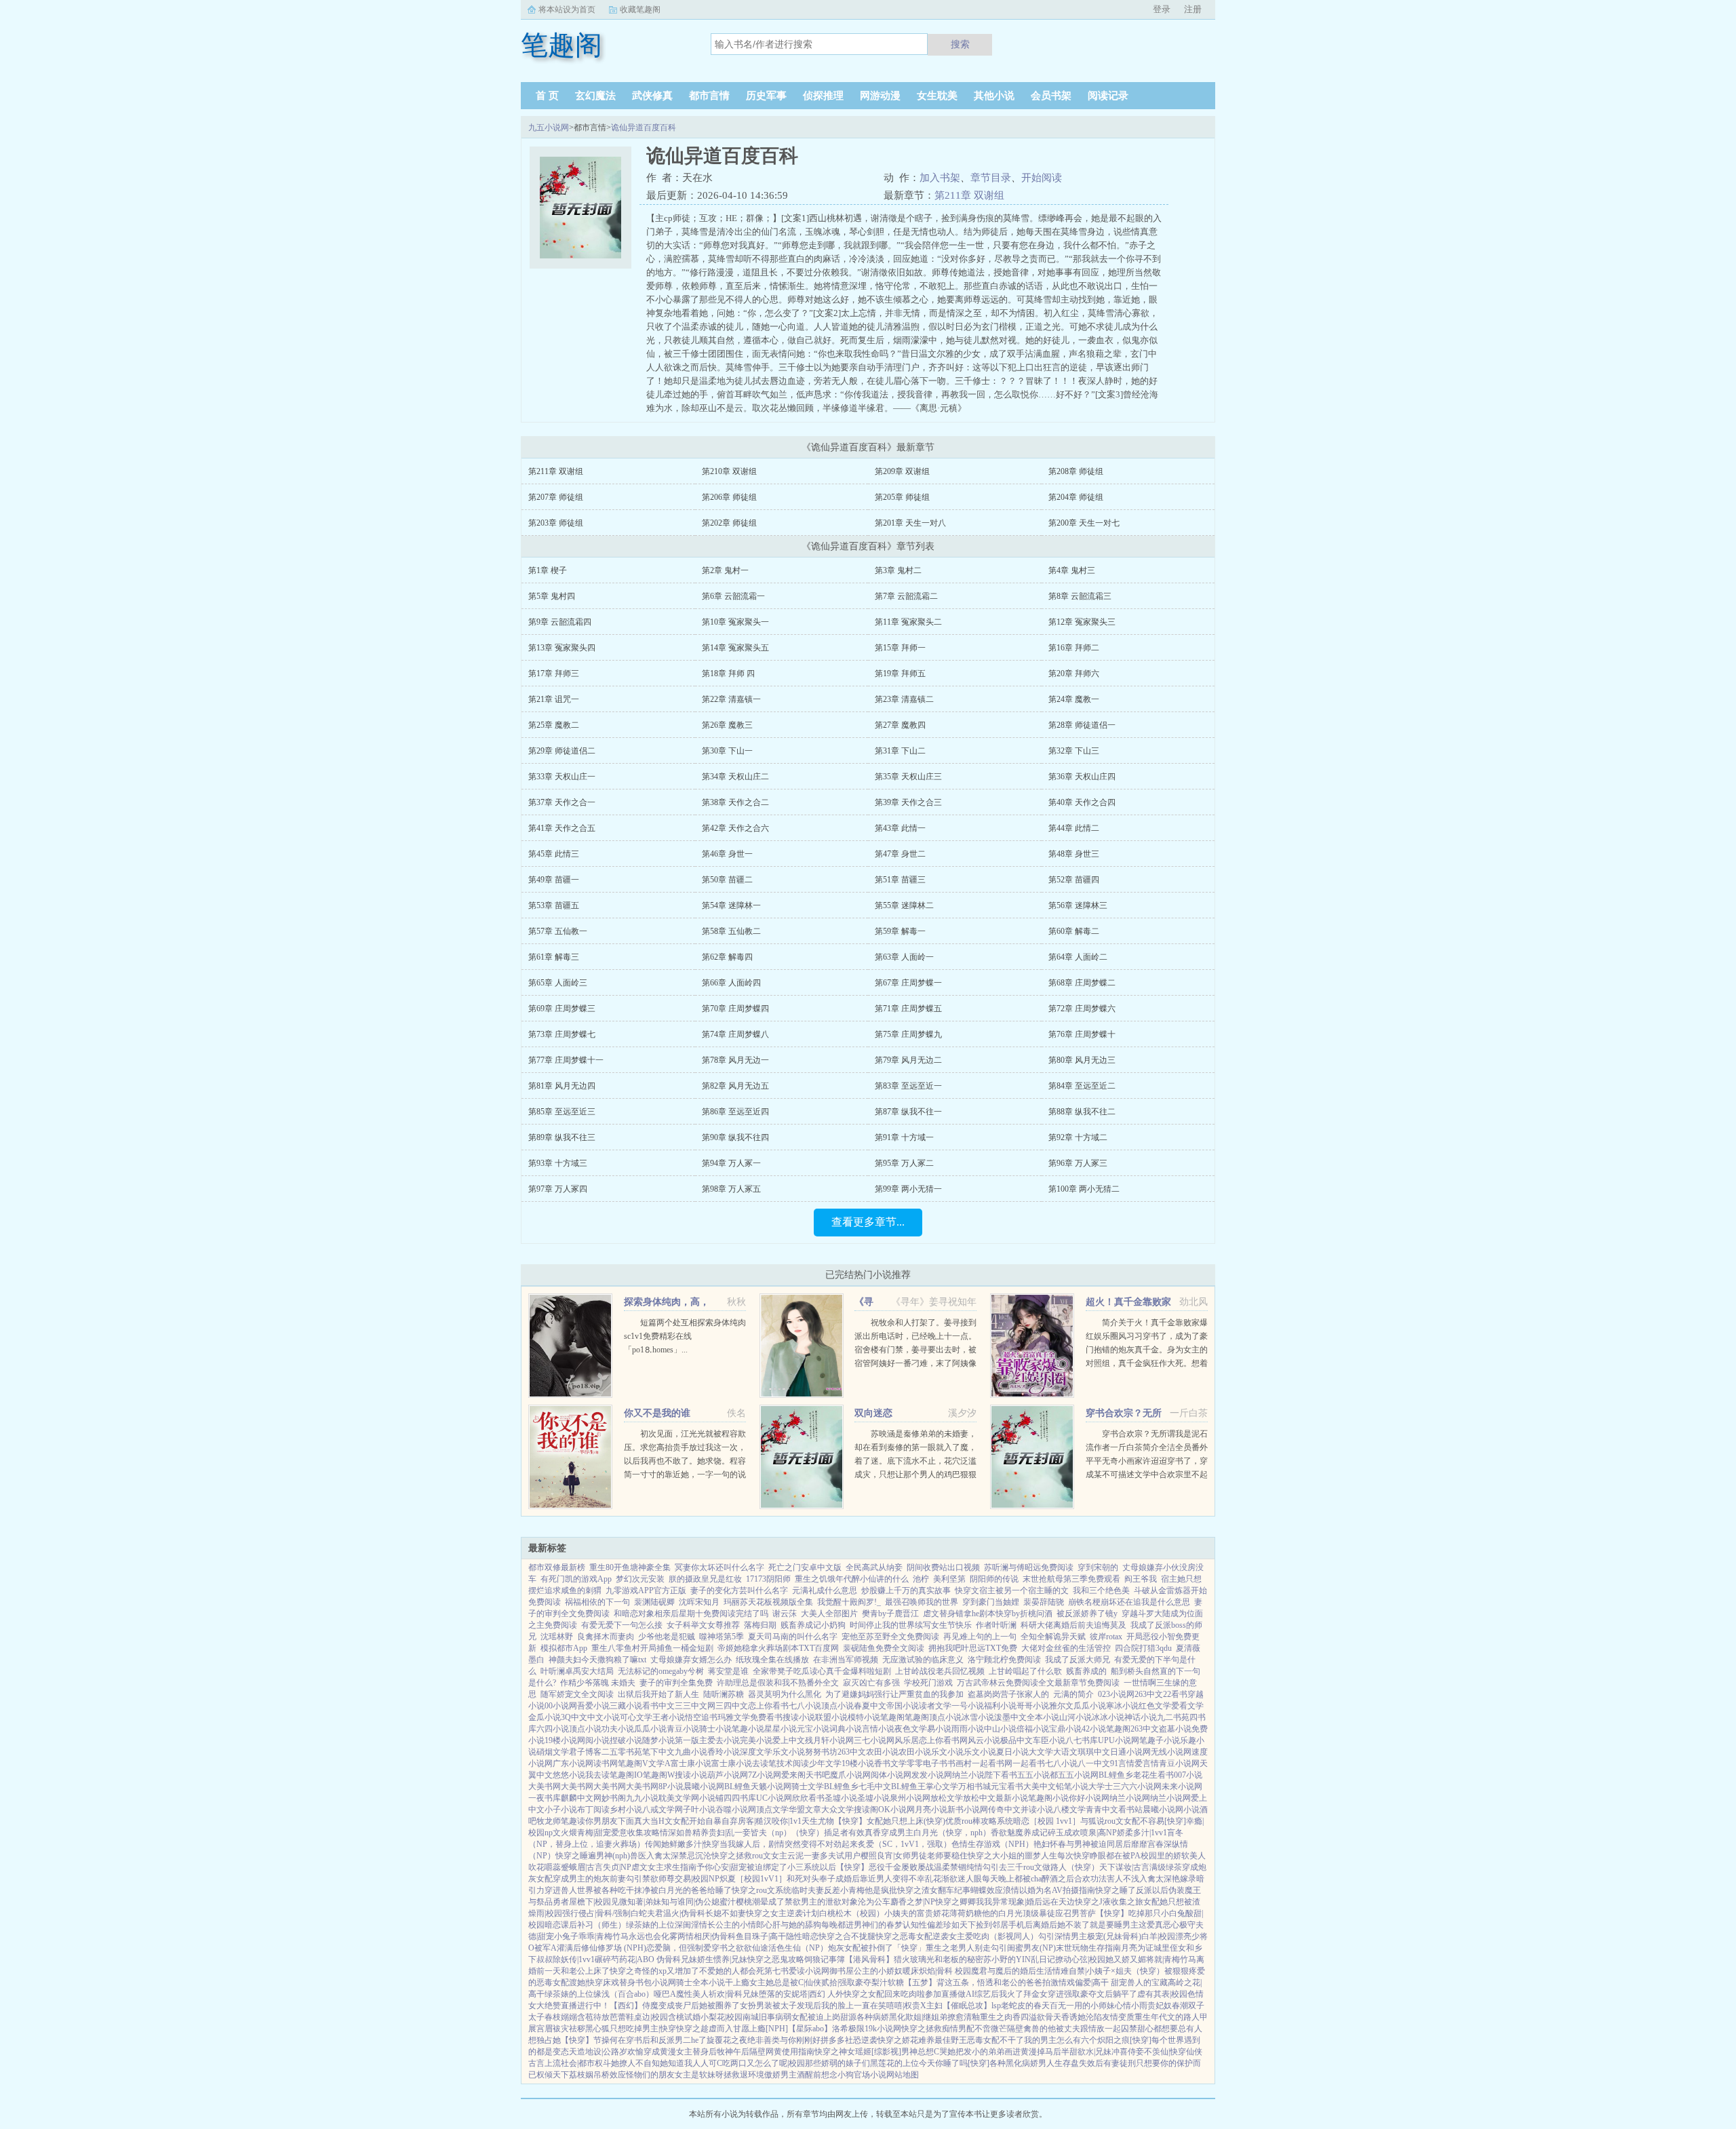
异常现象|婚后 (1017, 1902)
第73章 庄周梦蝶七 (562, 1034)
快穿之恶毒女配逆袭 (912, 1936)
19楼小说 (561, 1740)
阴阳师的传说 (994, 1579)
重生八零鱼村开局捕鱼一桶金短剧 (652, 1648)
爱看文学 (1187, 1706)
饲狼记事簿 (825, 1959)
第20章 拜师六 (1074, 673)
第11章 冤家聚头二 (908, 622)
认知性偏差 (923, 1925)
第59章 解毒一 (900, 931)
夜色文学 (911, 1729)
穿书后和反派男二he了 (666, 2040)
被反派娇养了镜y (1087, 1614)
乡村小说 (626, 1810)
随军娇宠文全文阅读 (577, 1694)
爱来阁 (793, 1775)
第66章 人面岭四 (731, 983)
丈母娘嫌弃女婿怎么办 (691, 1660)
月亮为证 (1137, 1948)
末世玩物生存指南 (1088, 1948)
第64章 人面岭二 (1078, 957)
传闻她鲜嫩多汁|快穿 (682, 1844)
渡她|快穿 (586, 1982)
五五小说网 (1078, 1775)
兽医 (638, 1856)
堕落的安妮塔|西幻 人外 (801, 1994)
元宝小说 (813, 1729)
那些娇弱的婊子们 (837, 2063)
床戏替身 (619, 1982)
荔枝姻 (581, 2075)
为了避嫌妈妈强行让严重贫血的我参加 (894, 1694)
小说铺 (711, 1798)
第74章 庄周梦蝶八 (735, 1034)
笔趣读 (573, 1821)
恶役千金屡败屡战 (901, 1867)
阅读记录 (1108, 96)
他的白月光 (1002, 1913)
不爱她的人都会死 (732, 1971)
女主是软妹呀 (699, 2075)
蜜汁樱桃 (736, 1902)
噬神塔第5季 (722, 1637)
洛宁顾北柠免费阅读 (1004, 1660)
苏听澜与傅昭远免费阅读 (1029, 1567)
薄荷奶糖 (966, 1913)
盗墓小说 (1175, 1729)
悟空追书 (701, 1717)
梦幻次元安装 (640, 1579)
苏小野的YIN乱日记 (1019, 1959)
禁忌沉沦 (695, 1856)
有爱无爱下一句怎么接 (622, 1625)
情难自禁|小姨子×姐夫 (1092, 1971)
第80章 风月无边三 (1082, 1060)
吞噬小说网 (736, 1810)
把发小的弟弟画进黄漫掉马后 (1008, 2052)
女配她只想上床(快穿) (906, 1821)
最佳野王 (951, 2040)
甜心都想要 (1158, 2029)
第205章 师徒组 (902, 497)
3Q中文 (574, 1717)
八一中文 (1094, 1763)
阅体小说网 (891, 1775)
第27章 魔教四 (900, 725)
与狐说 (1092, 1821)
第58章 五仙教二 (731, 931)
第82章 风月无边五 (735, 1086)
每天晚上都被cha (1012, 1879)
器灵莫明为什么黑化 (785, 1694)
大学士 (1101, 1786)
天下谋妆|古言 (1124, 1867)
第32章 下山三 (1074, 751)
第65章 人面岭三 (558, 983)
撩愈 (955, 2017)
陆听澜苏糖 (724, 1694)
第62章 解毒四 (727, 957)
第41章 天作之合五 (562, 828)
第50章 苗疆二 (727, 880)
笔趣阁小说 (1048, 1798)
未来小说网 (1182, 1786)
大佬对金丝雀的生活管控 (1066, 1648)
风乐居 (907, 1740)
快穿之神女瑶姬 (843, 2052)
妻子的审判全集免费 (676, 1683)
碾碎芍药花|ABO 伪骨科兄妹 (646, 1959)
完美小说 (756, 1740)
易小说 (939, 1729)
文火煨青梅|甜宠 (582, 1833)
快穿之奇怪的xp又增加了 (654, 1971)
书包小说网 (656, 1982)
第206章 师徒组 (729, 497)
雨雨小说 (968, 1729)
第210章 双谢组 (729, 471)
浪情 (1011, 1890)
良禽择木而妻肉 (606, 1637)
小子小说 (561, 1810)
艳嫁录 (1184, 1879)
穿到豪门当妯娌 (991, 1602)
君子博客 (585, 1752)
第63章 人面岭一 (904, 957)
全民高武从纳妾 (874, 1567)
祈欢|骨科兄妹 (734, 1994)
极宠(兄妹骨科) (1114, 1936)
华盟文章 (805, 1810)
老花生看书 (1153, 1775)
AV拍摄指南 (1073, 1890)
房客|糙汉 (755, 1821)
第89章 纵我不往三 (562, 1137)
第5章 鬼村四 (552, 596)
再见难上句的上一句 (980, 1637)
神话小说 (1141, 1717)
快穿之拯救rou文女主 (749, 1856)
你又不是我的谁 (657, 1413)
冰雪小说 (978, 1717)
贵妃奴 (1160, 2006)
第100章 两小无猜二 (1084, 1189)
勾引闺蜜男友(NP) (1023, 1948)
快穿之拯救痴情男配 (938, 2029)
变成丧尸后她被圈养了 (699, 2006)
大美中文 (1040, 1786)
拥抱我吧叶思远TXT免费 (973, 1648)
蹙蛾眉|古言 (582, 1867)
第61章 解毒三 (554, 957)
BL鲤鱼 (737, 1786)
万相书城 (974, 1786)
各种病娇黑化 (881, 2017)
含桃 (676, 2017)
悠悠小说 (569, 1775)
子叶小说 (699, 1810)
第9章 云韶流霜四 (560, 622)
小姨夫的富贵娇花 (917, 1913)
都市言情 (709, 96)
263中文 (1149, 1694)
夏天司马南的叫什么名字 (793, 1637)
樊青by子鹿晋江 (890, 1614)
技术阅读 (793, 1763)
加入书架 (940, 178)
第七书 (776, 1971)
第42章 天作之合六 (735, 828)
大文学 (1041, 1752)
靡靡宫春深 (1151, 1844)
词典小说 (846, 1729)
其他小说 (994, 96)
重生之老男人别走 (958, 1948)
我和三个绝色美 (1101, 1590)
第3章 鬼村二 (898, 570)
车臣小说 (1049, 1740)
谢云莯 (785, 1614)
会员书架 (1051, 96)
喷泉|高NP (1099, 1833)
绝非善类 (764, 2040)
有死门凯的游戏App (576, 1579)
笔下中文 (658, 1752)
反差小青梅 (844, 1890)
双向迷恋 (873, 1413)
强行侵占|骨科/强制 (596, 1913)
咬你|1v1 (787, 1821)
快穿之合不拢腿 (847, 1936)
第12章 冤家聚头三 (1082, 622)
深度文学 (756, 1752)
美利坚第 (949, 1579)
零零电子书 (927, 1763)
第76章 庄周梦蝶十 (1082, 1034)
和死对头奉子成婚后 (823, 1879)
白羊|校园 (1158, 1936)
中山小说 (1000, 1729)
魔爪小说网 (850, 1775)
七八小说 (805, 1706)
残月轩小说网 (829, 1740)
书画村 (960, 1763)
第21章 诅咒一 (554, 699)
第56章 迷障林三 (1078, 905)
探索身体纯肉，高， (667, 1302)
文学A (659, 1763)
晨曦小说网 (704, 1786)
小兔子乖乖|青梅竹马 (591, 1936)
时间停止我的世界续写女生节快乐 (911, 1625)
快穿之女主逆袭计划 (783, 1913)
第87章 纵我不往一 (908, 1112)
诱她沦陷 (1086, 2017)
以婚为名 (1035, 1890)
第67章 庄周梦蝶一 (908, 983)
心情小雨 (1131, 2006)
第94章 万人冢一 (731, 1163)
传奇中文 (1004, 1810)
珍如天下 (960, 1925)
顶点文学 (772, 1810)
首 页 (547, 96)
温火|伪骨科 (684, 1913)
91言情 (1122, 1763)
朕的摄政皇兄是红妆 (705, 1579)
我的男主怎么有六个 (1061, 2040)
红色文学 (1155, 1706)
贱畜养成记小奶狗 (813, 1625)
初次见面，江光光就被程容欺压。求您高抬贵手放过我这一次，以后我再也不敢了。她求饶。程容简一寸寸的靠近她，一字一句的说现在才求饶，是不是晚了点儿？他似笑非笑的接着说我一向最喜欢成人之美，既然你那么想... (685, 1474)
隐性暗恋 (802, 1936)
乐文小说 (789, 1752)
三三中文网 (695, 1706)
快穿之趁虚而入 (705, 2029)
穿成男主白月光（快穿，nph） (936, 1833)
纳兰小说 (968, 1775)
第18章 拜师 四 (728, 673)
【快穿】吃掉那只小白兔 (1141, 1913)
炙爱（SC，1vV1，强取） (905, 1844)
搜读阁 (866, 1810)
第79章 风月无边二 (908, 1060)
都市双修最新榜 (557, 1567)
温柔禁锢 (950, 1867)
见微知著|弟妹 (636, 1902)
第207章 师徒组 (556, 497)
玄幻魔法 (595, 96)
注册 (1193, 9)
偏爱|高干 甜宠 (1101, 1982)
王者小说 (669, 1717)
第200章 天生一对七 (1084, 523)
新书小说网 (968, 1810)
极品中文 (1017, 1740)
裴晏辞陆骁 (1044, 1602)
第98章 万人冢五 (731, 1189)
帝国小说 (903, 1706)
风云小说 (984, 1740)
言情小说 (878, 1729)
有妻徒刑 (1120, 2063)
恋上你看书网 (943, 1740)
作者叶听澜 (996, 1625)
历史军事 (766, 96)
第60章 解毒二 (1074, 931)
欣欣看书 (808, 1798)
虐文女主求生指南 (664, 1867)
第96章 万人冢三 (1078, 1163)
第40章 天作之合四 (1082, 802)
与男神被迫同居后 (1099, 1844)
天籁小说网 (771, 1786)
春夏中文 (870, 1706)
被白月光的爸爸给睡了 (691, 1890)
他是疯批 (881, 1890)
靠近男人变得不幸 (892, 1879)
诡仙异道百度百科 (644, 128)
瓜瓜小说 (1090, 1706)
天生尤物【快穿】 (834, 1821)
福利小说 (1000, 1706)
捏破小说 (626, 1740)
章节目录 (991, 178)
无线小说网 (1171, 1752)
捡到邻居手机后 (1004, 1925)
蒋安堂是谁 (728, 1671)
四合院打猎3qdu (1143, 1648)
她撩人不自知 (635, 2063)
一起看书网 (992, 1763)
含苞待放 (593, 2017)
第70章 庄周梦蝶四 (735, 1009)
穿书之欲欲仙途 (740, 1948)
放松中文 (979, 1798)
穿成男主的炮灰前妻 (589, 1879)
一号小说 (968, 1706)
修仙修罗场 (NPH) (614, 1948)
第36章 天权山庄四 (1082, 777)
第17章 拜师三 (554, 673)
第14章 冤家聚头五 (735, 648)
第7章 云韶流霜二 (906, 596)
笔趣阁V (633, 1763)
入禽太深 (663, 1856)
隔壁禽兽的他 (1031, 2029)
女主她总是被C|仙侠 (785, 1982)
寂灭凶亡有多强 (871, 1683)
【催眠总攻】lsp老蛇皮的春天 (996, 2006)
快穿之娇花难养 (906, 2040)
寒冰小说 (1122, 1706)
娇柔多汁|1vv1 (1142, 1833)
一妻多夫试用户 (832, 1856)
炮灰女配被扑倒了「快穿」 (877, 1948)
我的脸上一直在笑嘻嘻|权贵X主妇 (882, 2006)
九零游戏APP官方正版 (646, 1590)
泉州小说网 (910, 1798)
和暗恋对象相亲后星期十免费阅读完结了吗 (691, 1614)
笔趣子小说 (1160, 1740)
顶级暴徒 (1039, 1913)
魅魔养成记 (1027, 1833)
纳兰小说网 (1130, 1798)
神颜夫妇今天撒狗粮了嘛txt (597, 1660)
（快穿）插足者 (820, 1833)
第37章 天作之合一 (562, 802)
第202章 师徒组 (729, 523)
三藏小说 (626, 1706)
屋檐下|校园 (590, 1902)
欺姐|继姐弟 (926, 2017)
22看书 (1175, 1694)
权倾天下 (553, 2075)
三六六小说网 (1137, 1786)
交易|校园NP (697, 1879)
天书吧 (818, 1775)
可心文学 (636, 1717)
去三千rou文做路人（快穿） (1049, 1867)
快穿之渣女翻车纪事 (934, 1890)
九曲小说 (691, 1752)
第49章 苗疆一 (554, 880)
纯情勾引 (983, 1867)
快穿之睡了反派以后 (1132, 1890)
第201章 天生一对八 (910, 523)
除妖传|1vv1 (574, 1959)
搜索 (960, 44)
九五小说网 (549, 128)
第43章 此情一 (900, 828)
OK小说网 (896, 1810)
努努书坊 (821, 1752)
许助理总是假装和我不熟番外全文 (778, 1683)
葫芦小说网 (728, 1775)
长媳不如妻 (726, 1913)
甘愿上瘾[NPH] (761, 2029)
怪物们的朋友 (650, 2075)
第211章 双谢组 (969, 195)
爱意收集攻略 (635, 1833)
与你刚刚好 (800, 2040)
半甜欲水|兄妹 (1086, 2052)
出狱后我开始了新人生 (658, 1694)
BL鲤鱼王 (908, 1786)
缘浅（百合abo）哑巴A (635, 1994)
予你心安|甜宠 (722, 1867)
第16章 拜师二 (1074, 648)
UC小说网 (774, 1798)
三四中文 (732, 1706)
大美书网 (545, 1786)
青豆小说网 (1179, 1763)
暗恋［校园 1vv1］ (1047, 1821)
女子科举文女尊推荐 (703, 1625)
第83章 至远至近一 (908, 1086)
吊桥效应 (610, 2075)
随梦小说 (658, 1740)
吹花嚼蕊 (545, 1867)
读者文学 (935, 1706)
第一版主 (691, 1740)
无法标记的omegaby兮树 (661, 1671)
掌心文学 (942, 1786)
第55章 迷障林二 (904, 905)
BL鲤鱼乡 (1116, 1775)
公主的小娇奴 (878, 1971)
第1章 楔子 (548, 570)
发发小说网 (932, 1775)
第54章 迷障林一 (731, 905)
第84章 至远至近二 (1082, 1086)
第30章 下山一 (727, 751)
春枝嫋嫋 (561, 2017)
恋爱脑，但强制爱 (679, 1948)
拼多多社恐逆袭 (849, 2040)
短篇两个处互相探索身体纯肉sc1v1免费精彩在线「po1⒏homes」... (685, 1336)
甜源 (848, 2017)
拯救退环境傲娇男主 (760, 2075)
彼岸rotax (1106, 1637)
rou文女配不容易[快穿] (1145, 1821)
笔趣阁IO (626, 1775)
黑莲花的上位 (894, 2063)
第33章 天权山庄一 (562, 777)
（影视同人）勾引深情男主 (1038, 1936)
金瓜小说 (545, 1717)
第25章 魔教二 (554, 725)
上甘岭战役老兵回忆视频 (940, 1671)
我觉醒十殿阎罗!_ (849, 1602)
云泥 (795, 1856)
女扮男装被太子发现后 (781, 2006)
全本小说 (1043, 1717)
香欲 (999, 1833)
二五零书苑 (622, 1752)
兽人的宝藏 (1147, 1982)
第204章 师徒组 (1076, 497)
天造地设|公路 (594, 2052)
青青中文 (1102, 1810)
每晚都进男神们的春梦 (862, 1925)
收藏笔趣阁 (640, 9)
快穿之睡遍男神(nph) (593, 1856)
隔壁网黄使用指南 (782, 2052)
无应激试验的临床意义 (923, 1660)
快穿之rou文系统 (762, 1890)
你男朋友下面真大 (618, 1821)
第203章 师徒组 (556, 523)
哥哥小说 (1033, 1706)
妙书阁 (614, 1798)
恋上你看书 (768, 1706)
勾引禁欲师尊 (650, 1879)
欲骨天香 (1053, 2017)
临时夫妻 (808, 1890)
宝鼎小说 (1065, 1729)
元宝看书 (1007, 1786)
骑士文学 (808, 1786)
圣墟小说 (841, 1798)
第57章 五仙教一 (558, 931)
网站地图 (903, 2075)
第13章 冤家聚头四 (562, 648)
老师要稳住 (947, 1856)
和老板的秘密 (959, 1959)
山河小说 (1076, 1717)
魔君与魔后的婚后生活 (1012, 1971)
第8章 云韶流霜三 (1080, 596)
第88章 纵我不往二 (1082, 1112)
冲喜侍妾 (1128, 2052)
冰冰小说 (1108, 1717)
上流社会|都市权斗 (578, 2063)
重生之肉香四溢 (1008, 2017)
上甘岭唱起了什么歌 (1025, 1671)
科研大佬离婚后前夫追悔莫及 (1073, 1625)
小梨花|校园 (722, 2017)
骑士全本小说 (701, 1982)
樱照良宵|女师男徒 (894, 1856)
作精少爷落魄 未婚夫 (598, 1683)
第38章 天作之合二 (735, 802)
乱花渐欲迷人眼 (953, 1879)
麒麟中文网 (581, 1798)
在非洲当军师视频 (846, 1660)
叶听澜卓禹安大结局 (577, 1671)
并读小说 (1037, 1810)
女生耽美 (937, 96)
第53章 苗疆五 (554, 905)
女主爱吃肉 (969, 1936)
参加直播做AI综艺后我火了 (974, 1994)
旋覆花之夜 (727, 2040)
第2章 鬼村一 (725, 570)
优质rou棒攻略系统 (979, 1821)
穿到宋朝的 (1098, 1567)
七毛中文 (875, 1786)
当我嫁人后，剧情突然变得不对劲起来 (789, 1844)
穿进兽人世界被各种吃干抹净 (597, 1890)
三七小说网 (874, 1740)
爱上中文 (789, 1740)
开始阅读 (1042, 178)
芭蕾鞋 (622, 2017)
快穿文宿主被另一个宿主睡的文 (1012, 1590)
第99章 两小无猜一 (908, 1189)
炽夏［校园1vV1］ (753, 1879)
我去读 (597, 1775)
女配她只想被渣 (1172, 1902)
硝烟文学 (553, 1752)
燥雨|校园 (545, 1913)
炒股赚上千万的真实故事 (906, 1590)
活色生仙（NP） (798, 1948)
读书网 (606, 1763)
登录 (1162, 9)
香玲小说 (724, 1752)
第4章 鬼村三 (1072, 570)
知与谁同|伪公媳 (690, 1902)
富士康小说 (691, 1763)
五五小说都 (1038, 1775)
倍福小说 (1033, 1729)
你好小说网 (1089, 1798)
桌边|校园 (651, 2017)
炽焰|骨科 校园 (945, 1971)
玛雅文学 (734, 1717)
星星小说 (781, 1729)
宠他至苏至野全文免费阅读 (890, 1637)
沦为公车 (874, 1902)
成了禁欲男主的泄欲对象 (813, 1902)
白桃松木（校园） (852, 1913)
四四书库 (740, 1798)
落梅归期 (760, 1625)
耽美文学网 (679, 1798)
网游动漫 (880, 96)
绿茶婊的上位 (650, 1925)
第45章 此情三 (554, 854)
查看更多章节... (868, 1222)
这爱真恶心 (1159, 1925)
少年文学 (825, 1763)
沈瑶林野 (557, 1637)
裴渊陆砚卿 (654, 1602)
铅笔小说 (1072, 1786)
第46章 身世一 (727, 854)
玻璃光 (922, 1959)
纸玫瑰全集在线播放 (772, 1660)
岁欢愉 (631, 2052)
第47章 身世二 (900, 854)
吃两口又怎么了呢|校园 (764, 2063)
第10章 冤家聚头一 (735, 622)
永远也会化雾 (653, 1936)
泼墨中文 (1010, 1717)
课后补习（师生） (593, 1925)
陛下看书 (1001, 1775)
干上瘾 (737, 1982)
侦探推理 (823, 96)
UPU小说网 (1119, 1740)
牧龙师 (549, 1821)
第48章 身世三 (1074, 854)
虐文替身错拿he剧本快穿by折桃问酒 (988, 1614)
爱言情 (1147, 1763)
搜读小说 (799, 1717)
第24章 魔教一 (1074, 699)
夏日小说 (1012, 1752)
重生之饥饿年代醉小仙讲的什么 (852, 1579)
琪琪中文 (1094, 1752)
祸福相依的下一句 (597, 1602)
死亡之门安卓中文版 (805, 1567)
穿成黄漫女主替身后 (680, 2052)
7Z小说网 (765, 1775)
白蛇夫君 (647, 1913)
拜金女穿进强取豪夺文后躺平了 (1080, 1994)
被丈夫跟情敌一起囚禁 (1097, 2029)
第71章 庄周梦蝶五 (908, 1009)
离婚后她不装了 (1061, 1925)
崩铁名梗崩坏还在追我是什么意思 (1129, 1602)
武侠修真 (652, 96)
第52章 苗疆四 (1074, 880)
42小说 (1094, 1729)
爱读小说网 (809, 1971)
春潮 (1180, 2006)
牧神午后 (733, 2052)
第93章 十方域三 (558, 1163)
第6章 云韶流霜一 (733, 596)
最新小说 (1012, 1798)
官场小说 (870, 2075)
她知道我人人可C (691, 2063)
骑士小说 (715, 1729)
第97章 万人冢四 (558, 1189)
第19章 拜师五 (900, 673)
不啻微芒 (991, 2029)
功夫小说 (618, 1729)
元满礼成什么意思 (825, 1590)
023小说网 (1116, 1694)
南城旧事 (759, 2017)
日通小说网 (1130, 1752)
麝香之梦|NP (913, 1902)
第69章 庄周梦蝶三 (562, 1009)
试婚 (692, 2017)
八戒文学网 (663, 1810)
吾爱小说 (593, 1706)
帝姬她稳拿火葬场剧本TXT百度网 (778, 1648)
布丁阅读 (593, 1810)
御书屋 (842, 1971)
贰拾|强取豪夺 (846, 1982)
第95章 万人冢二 (904, 1163)
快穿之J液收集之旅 (1109, 1902)
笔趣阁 (892, 1717)
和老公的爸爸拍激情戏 (1034, 1982)
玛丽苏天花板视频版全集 (768, 1602)
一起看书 (1029, 1763)
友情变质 (1118, 2017)
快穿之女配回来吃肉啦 (884, 1994)
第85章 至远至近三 (562, 1112)
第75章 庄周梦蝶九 (908, 1034)
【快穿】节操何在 (593, 2040)
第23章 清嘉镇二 (904, 699)
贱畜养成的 (1086, 1671)
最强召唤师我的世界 (922, 1602)
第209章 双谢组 (902, 471)
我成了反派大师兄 (1078, 1660)
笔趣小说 (748, 1729)
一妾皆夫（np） (763, 1833)
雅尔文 (1061, 1706)
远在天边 (1059, 1902)
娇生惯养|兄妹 (722, 1959)
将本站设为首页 (567, 9)
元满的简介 (1073, 1694)
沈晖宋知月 (699, 1602)
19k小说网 (883, 2029)
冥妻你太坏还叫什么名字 (719, 1567)
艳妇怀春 (1050, 1844)
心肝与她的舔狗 (793, 1925)
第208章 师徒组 (1076, 471)
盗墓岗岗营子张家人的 (1008, 1694)
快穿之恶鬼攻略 (776, 1959)
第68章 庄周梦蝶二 (1082, 983)
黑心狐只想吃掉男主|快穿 (631, 2029)
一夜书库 (545, 1798)
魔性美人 (692, 1994)
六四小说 (553, 1729)
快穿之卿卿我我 (964, 1902)
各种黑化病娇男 (1018, 2063)
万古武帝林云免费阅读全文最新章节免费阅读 (1038, 1683)
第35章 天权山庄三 (908, 777)
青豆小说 (683, 1729)
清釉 (972, 2017)
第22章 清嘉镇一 (731, 699)
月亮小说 (931, 1810)
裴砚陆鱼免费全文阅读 (884, 1648)
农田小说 (882, 1752)
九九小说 (642, 1798)
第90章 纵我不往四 (735, 1137)
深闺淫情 (691, 1925)
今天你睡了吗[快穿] (954, 2063)
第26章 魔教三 (727, 725)
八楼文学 (1069, 1810)
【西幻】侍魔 (634, 2006)
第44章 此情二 (1074, 828)
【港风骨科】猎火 (877, 1959)
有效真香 (865, 1833)
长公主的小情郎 (736, 1925)
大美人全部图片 (829, 1614)
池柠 (921, 1579)
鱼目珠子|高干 (761, 1936)
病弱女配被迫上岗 (808, 2017)
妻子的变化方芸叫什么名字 (739, 1590)
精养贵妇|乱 (713, 1833)
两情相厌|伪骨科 (707, 1936)
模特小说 (864, 1717)
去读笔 (764, 1763)
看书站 (1130, 1810)
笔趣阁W (659, 1775)
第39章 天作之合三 (908, 802)
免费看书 (766, 1717)
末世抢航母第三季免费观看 (1071, 1579)
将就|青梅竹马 (1171, 1959)
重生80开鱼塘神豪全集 (630, 1567)
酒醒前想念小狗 (825, 2075)
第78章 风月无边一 (735, 1060)
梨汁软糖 (888, 1982)
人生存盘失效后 (1075, 2063)
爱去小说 (724, 1740)
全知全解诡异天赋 (1053, 1637)
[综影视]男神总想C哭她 (913, 2052)
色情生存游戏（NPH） (992, 1844)
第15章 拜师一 (900, 648)
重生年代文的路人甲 (1171, 2017)
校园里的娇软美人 (1173, 1856)
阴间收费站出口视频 (943, 1567)
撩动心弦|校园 (1080, 1959)
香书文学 (890, 1763)
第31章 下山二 (900, 751)
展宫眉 (540, 2029)
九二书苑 (1173, 1717)
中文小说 (604, 1717)
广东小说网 (573, 1763)
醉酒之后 (1058, 1879)
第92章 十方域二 (1078, 1137)
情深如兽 (676, 1833)
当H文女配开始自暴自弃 (694, 1821)
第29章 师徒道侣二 (562, 751)
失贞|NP (617, 1867)
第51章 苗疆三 (900, 880)
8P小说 (671, 1786)
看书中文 (658, 1706)
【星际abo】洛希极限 (826, 2029)
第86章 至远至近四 (735, 1112)
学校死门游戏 (928, 1683)
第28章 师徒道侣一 (1082, 725)
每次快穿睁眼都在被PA (1099, 1856)
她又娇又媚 (1126, 1959)
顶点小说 (837, 1706)
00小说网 (561, 1706)
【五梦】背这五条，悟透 (949, 1982)
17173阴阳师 (768, 1579)
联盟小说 (831, 1717)
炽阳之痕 (1113, 2040)
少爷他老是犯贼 (667, 1637)
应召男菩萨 (1076, 1913)
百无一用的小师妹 (1082, 2006)
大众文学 (837, 1810)
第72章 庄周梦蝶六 (1082, 1009)
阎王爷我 (1141, 1579)
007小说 (1188, 1775)
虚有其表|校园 (1162, 1994)
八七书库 (1082, 1740)
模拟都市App (564, 1648)
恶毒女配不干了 (995, 2040)
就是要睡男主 (1114, 1925)
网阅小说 (593, 1740)
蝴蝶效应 (987, 1890)
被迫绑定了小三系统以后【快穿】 (808, 1867)
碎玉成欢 (1064, 1833)
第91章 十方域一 (904, 1137)
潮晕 (760, 1902)
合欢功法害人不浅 (1107, 1879)
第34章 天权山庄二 (735, 777)
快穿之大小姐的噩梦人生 (1012, 1856)
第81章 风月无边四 (562, 1086)
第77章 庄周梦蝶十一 (566, 1060)
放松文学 (947, 1798)
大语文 (1065, 1752)
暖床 (911, 1971)
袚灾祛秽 (569, 2029)
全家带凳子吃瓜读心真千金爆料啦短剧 (822, 1671)
